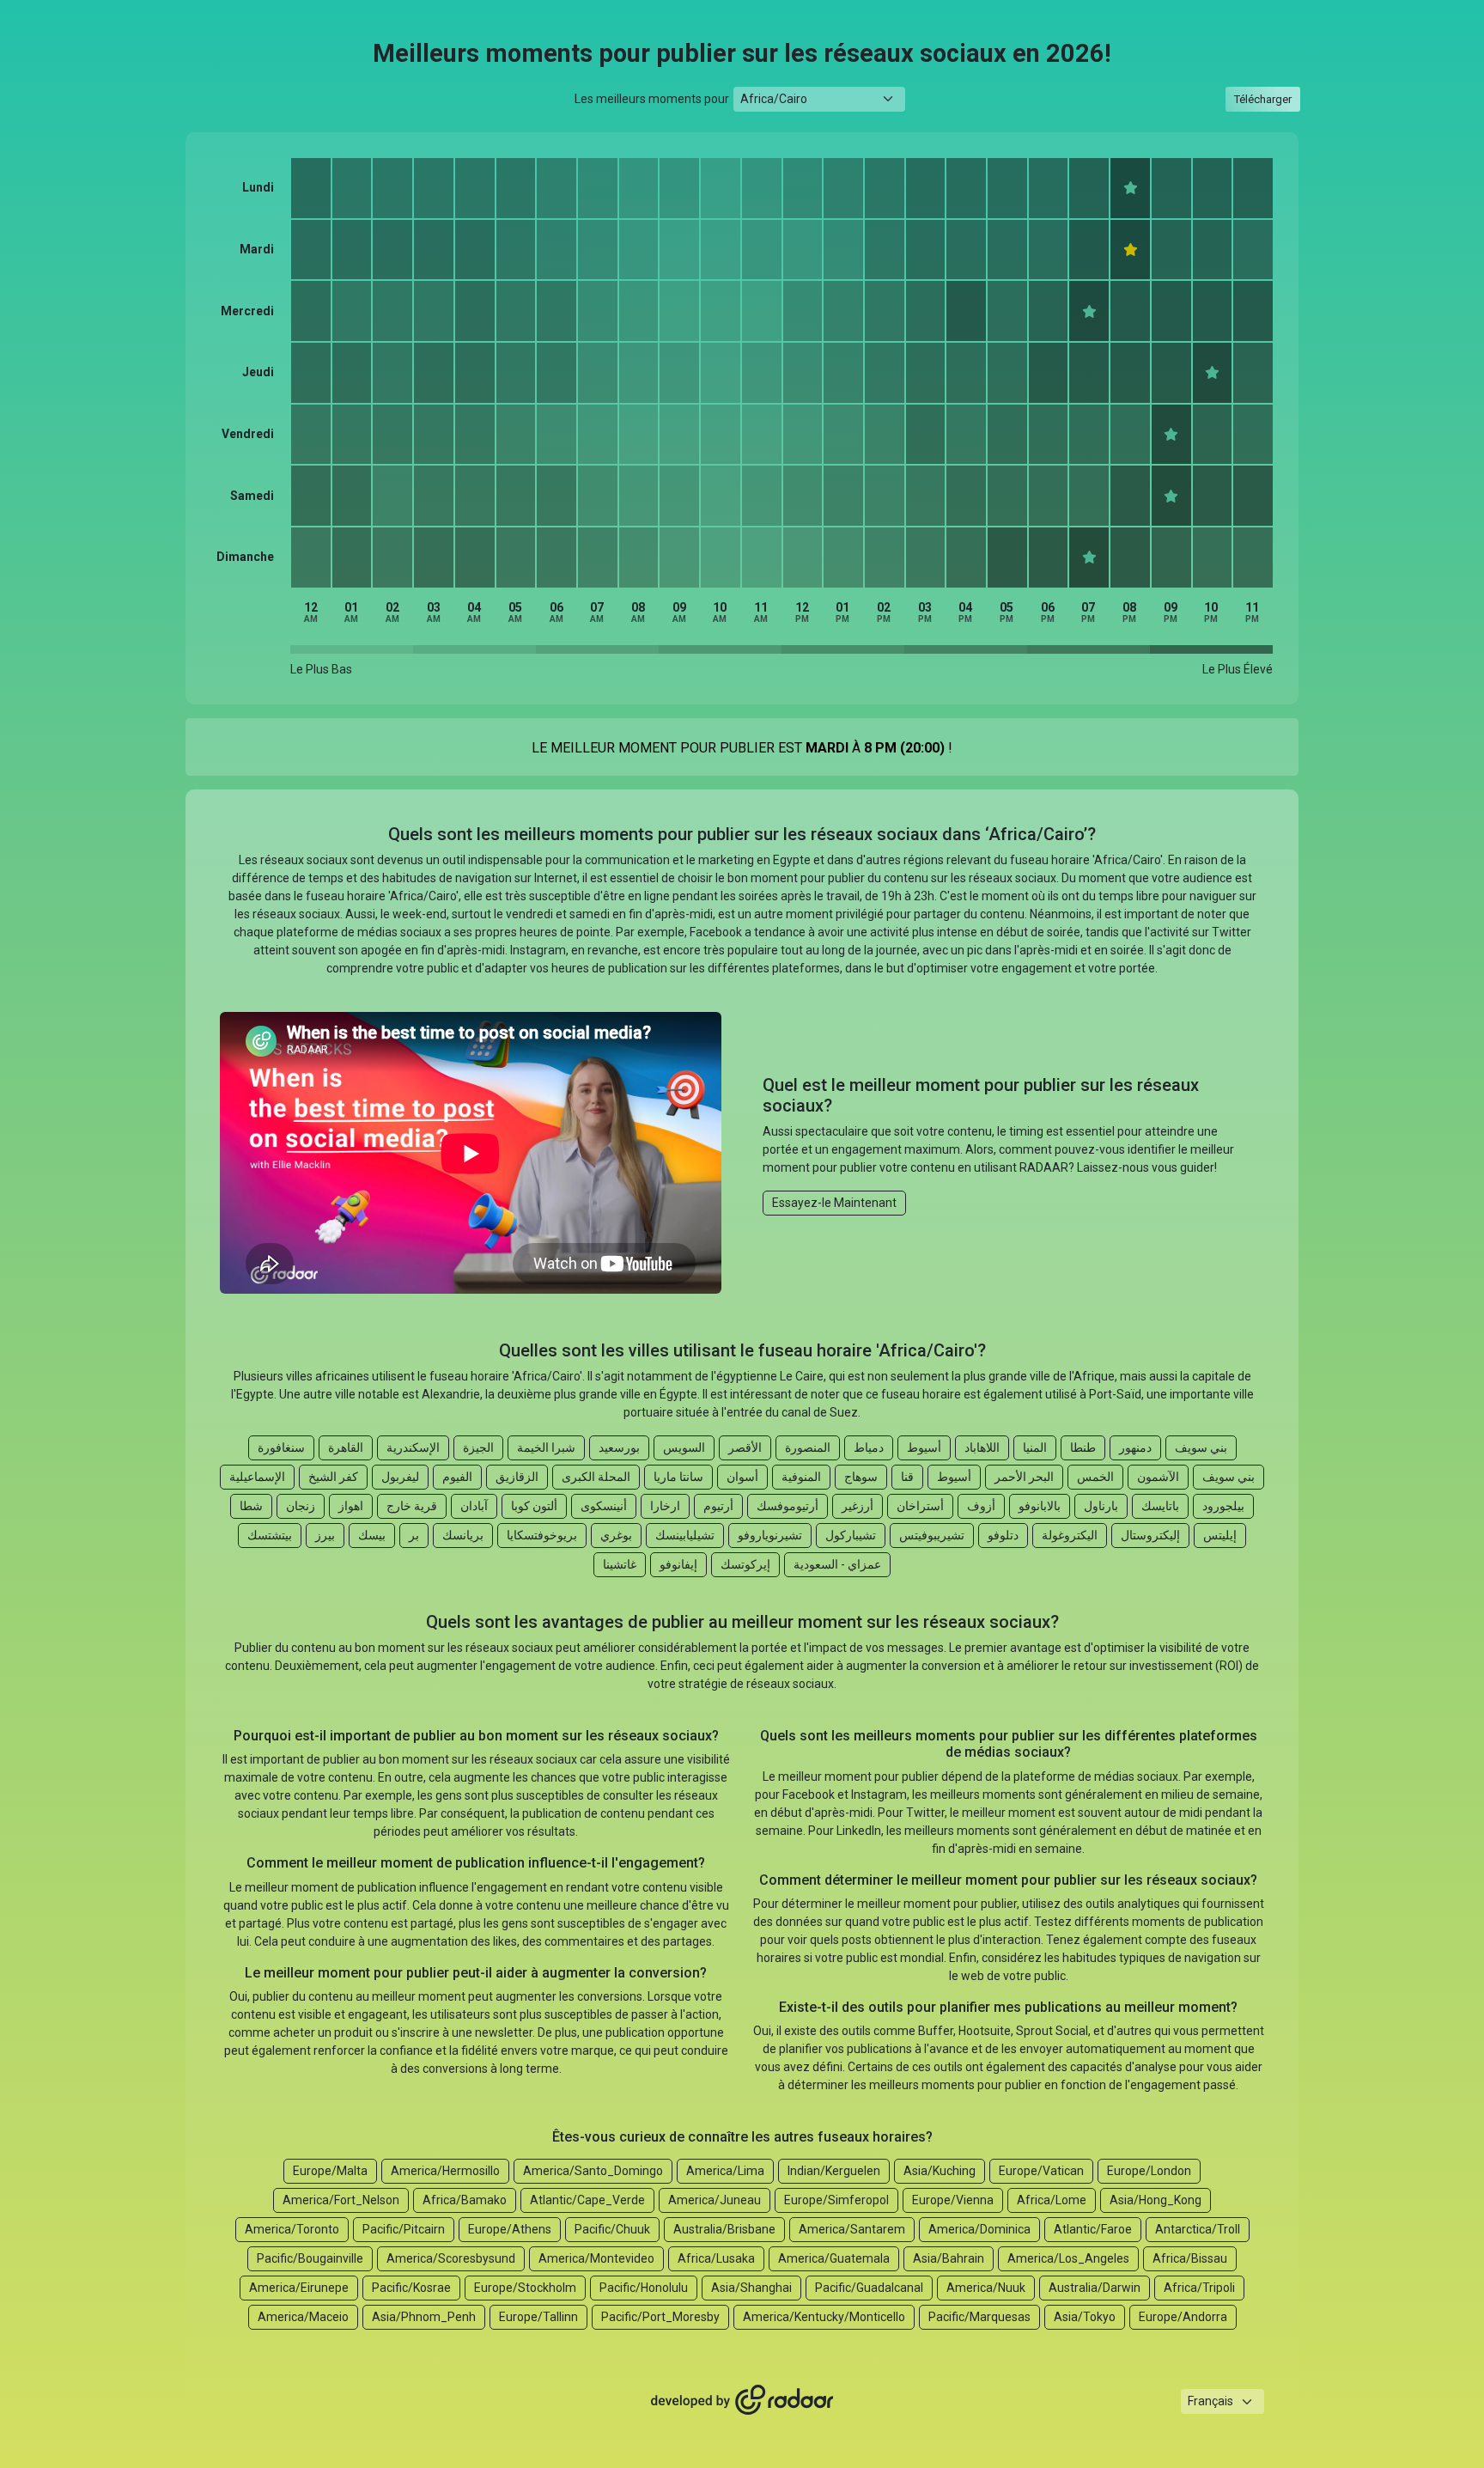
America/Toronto (292, 2229)
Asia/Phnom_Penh (424, 2317)
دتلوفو (1003, 1535)
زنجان (301, 1506)
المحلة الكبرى (596, 1477)
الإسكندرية (413, 1447)
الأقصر (745, 1447)
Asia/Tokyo (1085, 2317)
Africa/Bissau (1190, 2258)
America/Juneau (715, 2200)
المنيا (1035, 1447)
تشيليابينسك (685, 1535)
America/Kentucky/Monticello (824, 2317)
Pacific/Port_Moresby (660, 2317)
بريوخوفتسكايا (542, 1535)
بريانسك (463, 1535)
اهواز (351, 1506)
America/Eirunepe (299, 2288)
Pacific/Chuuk (612, 2229)
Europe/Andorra (1183, 2317)
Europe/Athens (510, 2229)
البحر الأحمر (1024, 1477)
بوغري (616, 1535)
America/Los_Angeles (1068, 2258)
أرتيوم (718, 1506)
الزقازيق (517, 1477)
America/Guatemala (834, 2258)
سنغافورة (281, 1447)
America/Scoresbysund (451, 2258)
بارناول (1101, 1506)
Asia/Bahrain (949, 2258)
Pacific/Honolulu (644, 2288)
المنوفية (801, 1477)
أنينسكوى (604, 1506)
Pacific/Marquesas (979, 2317)
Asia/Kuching (940, 2171)
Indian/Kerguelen (834, 2171)
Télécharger (1263, 99)
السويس (684, 1447)
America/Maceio (303, 2317)
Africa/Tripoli (1199, 2288)
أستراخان (920, 1506)
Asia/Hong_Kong (1156, 2200)
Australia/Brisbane (724, 2229)
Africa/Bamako (465, 2200)
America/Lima (725, 2171)
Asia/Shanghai (751, 2288)
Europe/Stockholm (525, 2288)
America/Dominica (979, 2229)
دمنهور (1135, 1447)
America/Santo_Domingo (593, 2171)
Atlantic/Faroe (1093, 2229)
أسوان (742, 1477)
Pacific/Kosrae (411, 2288)
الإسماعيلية (257, 1477)
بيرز (325, 1535)
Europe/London (1149, 2171)
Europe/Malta (330, 2171)
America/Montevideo (596, 2258)
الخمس (1095, 1477)
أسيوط (924, 1447)
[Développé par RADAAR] (742, 2400)
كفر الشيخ (333, 1477)
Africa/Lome (1052, 2200)
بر (414, 1535)
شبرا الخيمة (546, 1447)
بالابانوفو (1040, 1506)
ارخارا (665, 1506)
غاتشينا (620, 1564)
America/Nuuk (986, 2288)
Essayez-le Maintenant (834, 1203)
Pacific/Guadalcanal (869, 2288)
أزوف (981, 1506)
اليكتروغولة (1070, 1535)
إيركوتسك (745, 1564)
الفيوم (457, 1477)
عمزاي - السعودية (837, 1564)
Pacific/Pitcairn (404, 2229)
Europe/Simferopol (836, 2200)
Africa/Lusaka (716, 2258)
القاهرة (346, 1447)
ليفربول (400, 1477)
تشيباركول (851, 1535)
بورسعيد (619, 1447)
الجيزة (478, 1447)
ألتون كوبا (534, 1506)
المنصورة (808, 1447)
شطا (251, 1506)
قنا (907, 1477)
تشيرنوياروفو (770, 1535)
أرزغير (858, 1506)
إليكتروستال (1150, 1535)
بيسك (372, 1535)
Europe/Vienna (953, 2200)
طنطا (1083, 1447)
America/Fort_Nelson (341, 2200)
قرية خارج (412, 1506)
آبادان (474, 1506)
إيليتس (1220, 1535)
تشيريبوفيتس (932, 1535)
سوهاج (861, 1477)
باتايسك (1160, 1506)
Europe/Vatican (1041, 2171)
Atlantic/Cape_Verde (587, 2200)
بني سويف (1201, 1447)
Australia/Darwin (1095, 2288)
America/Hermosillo (445, 2171)
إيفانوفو (678, 1564)
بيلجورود (1223, 1506)
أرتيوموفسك (788, 1506)
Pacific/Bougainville (310, 2258)
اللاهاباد (982, 1447)
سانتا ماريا (678, 1477)
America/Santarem (852, 2229)
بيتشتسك (270, 1535)
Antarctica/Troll (1198, 2229)
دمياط (869, 1447)
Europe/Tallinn (538, 2317)
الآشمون (1158, 1477)
